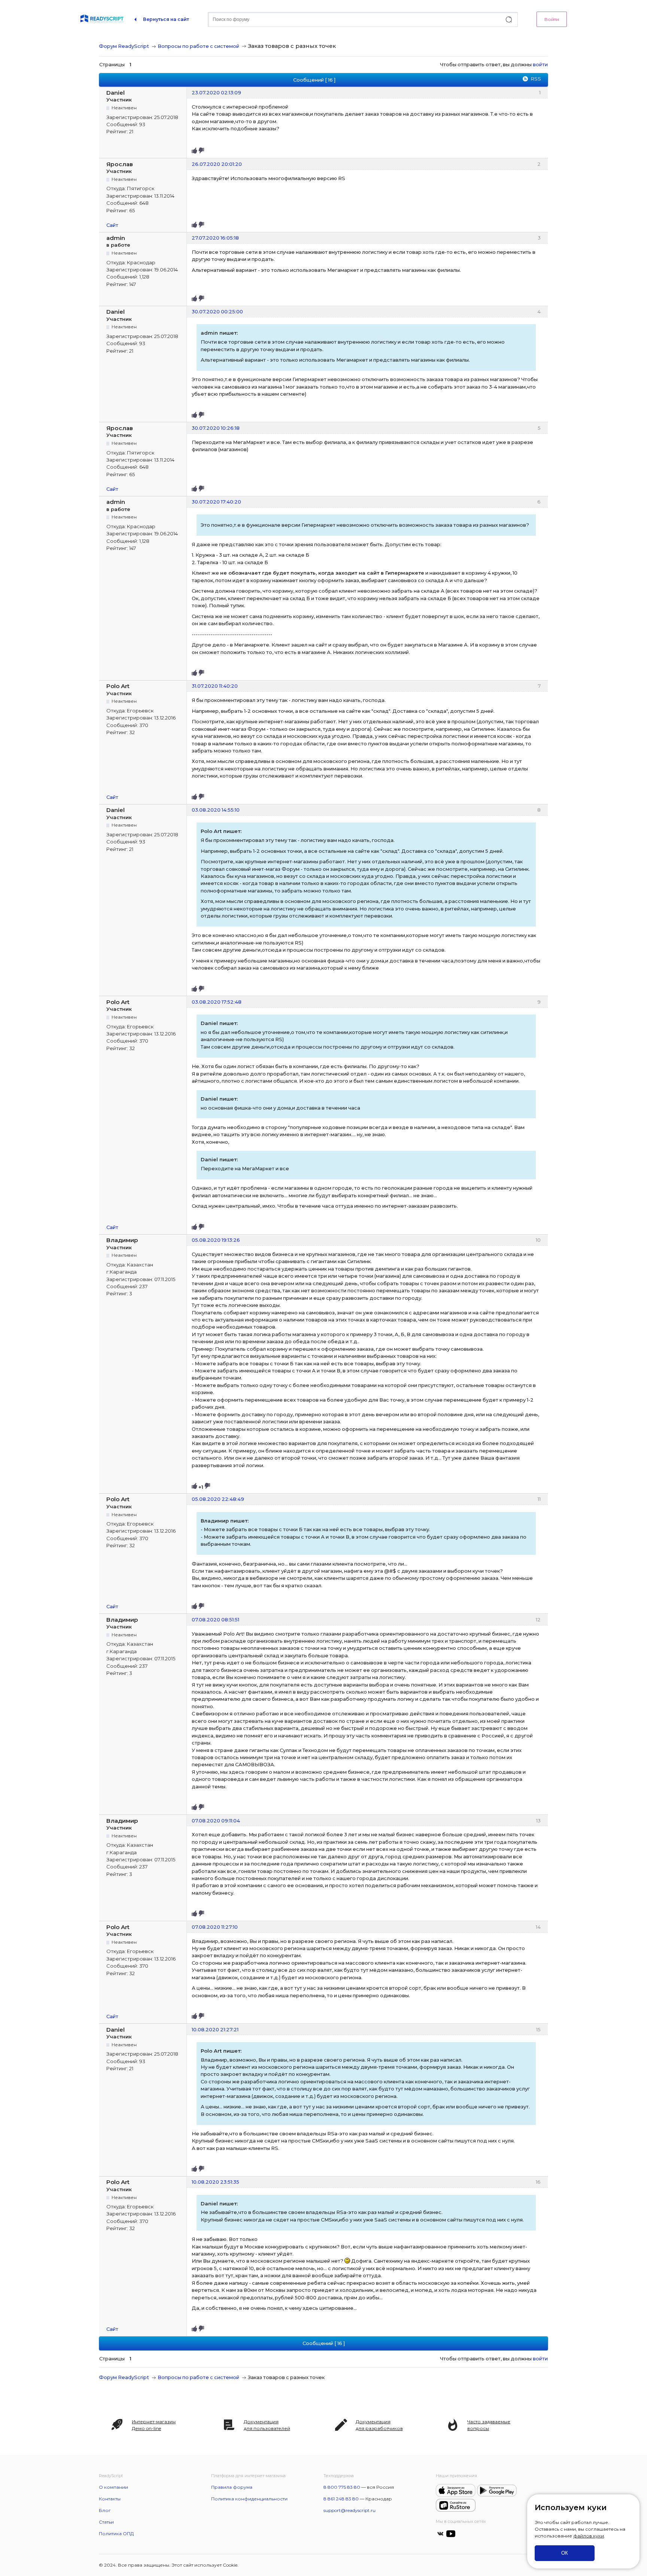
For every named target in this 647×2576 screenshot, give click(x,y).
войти (540, 64)
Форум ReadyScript (124, 46)
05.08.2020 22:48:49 (218, 1499)
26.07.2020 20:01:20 (217, 164)
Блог (105, 2510)
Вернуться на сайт (166, 19)
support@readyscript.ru (350, 2510)
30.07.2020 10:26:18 (216, 428)
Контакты (110, 2499)
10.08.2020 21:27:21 (215, 2029)
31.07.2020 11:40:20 (215, 686)
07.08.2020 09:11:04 (216, 1821)
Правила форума (232, 2487)
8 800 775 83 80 (342, 2487)
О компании (113, 2487)
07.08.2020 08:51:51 (215, 1619)
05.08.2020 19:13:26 (216, 1240)
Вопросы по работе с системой (198, 46)
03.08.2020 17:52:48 (217, 1002)
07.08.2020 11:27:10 (215, 1927)
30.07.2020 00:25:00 (217, 311)
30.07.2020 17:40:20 (216, 502)
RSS (536, 79)
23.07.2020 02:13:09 (216, 92)
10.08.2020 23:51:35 (215, 2182)
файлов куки (589, 2536)
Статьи (106, 2522)
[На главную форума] (102, 19)
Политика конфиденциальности (249, 2499)
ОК (565, 2553)
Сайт (112, 225)
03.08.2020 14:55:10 (216, 810)
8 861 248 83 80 (341, 2499)
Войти (552, 19)
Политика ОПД (116, 2534)
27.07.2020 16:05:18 (215, 238)
